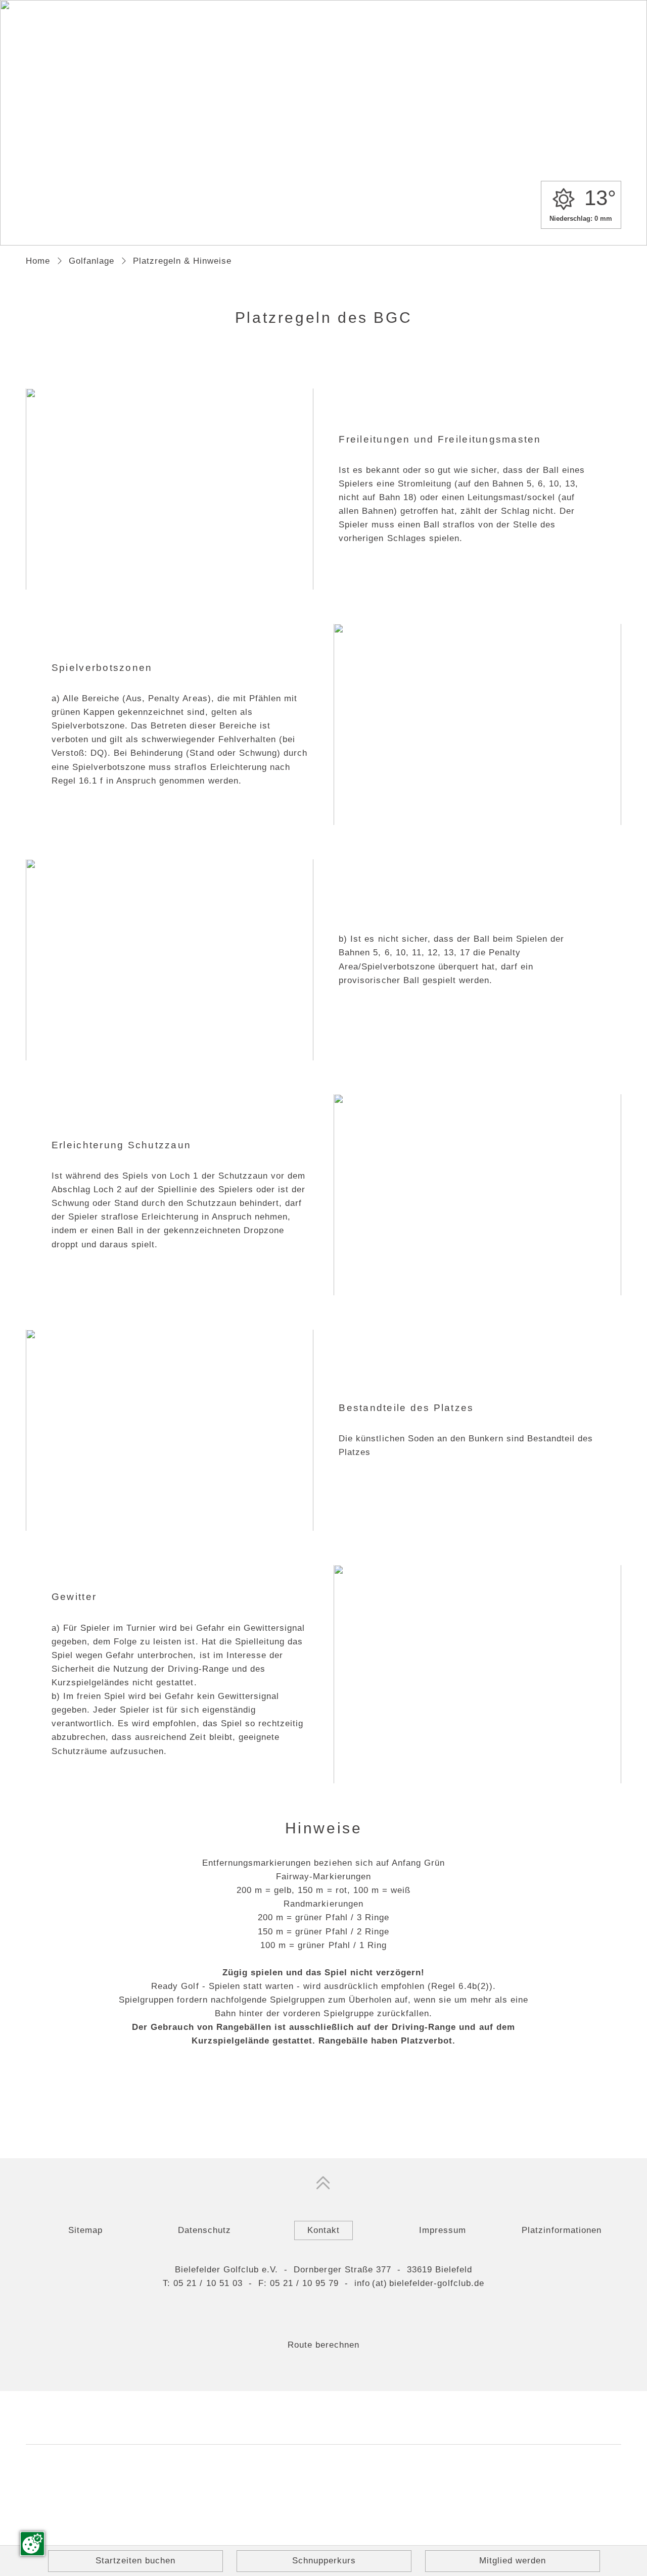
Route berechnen (323, 2345)
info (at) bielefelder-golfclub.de (419, 2283)
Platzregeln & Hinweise (182, 261)
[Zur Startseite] (323, 103)
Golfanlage (91, 261)
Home (38, 261)
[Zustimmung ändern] (32, 2544)
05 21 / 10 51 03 (208, 2283)
